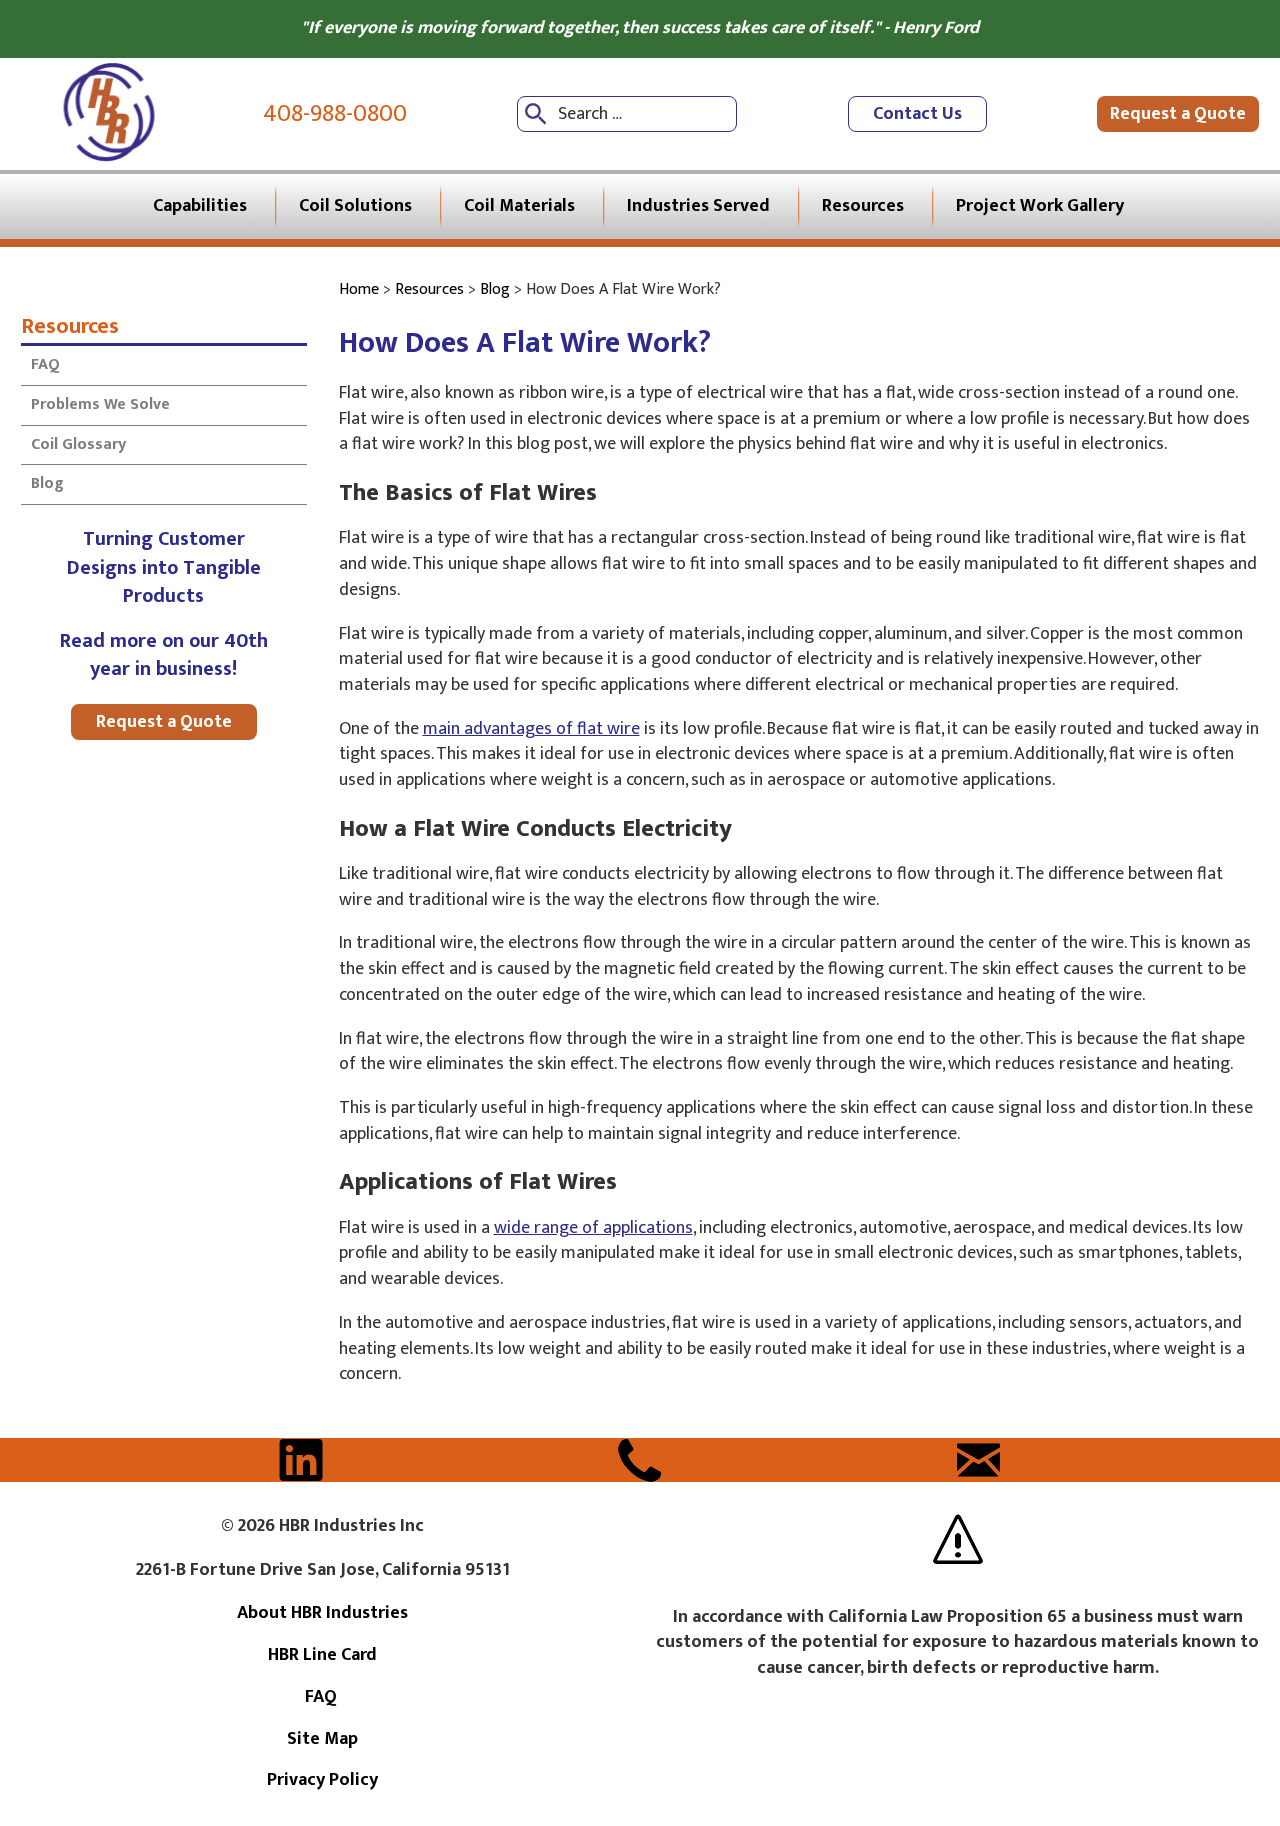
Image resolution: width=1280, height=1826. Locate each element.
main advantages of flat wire (531, 729)
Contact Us (917, 114)
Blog (47, 483)
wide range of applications (593, 1228)
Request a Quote (1178, 114)
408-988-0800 (335, 114)
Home (359, 289)
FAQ (47, 364)
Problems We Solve (100, 404)
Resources (70, 325)
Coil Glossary (78, 444)
